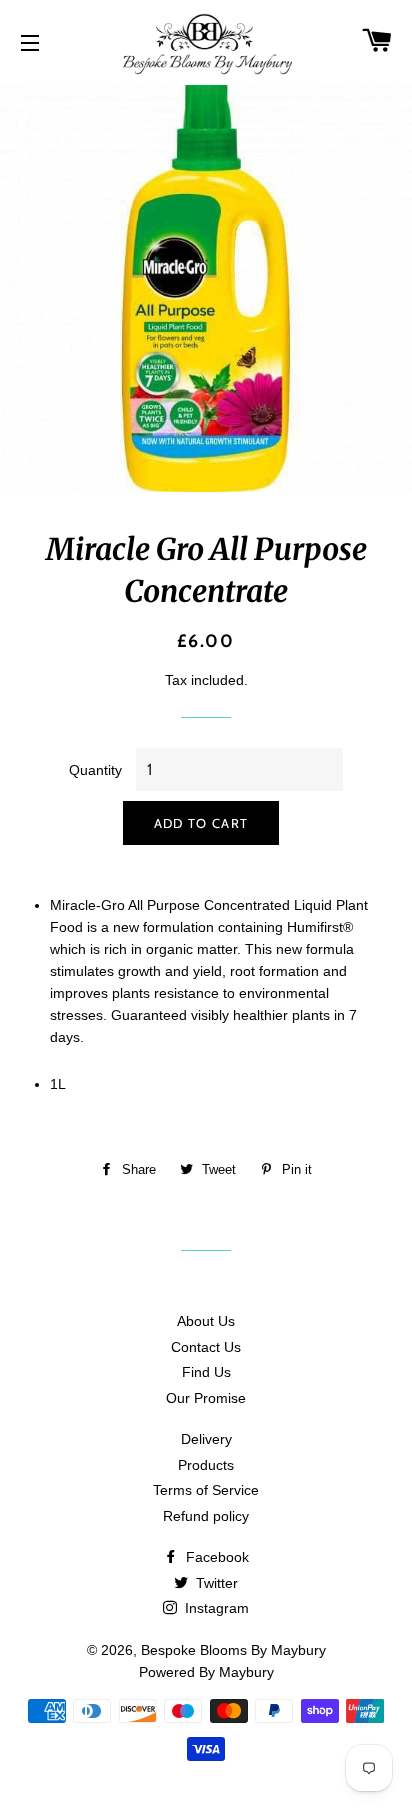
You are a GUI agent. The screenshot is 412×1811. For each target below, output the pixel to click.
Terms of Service (206, 1490)
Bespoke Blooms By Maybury (233, 1650)
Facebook (215, 1557)
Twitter (215, 1583)
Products (206, 1465)
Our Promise (206, 1398)
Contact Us (206, 1347)
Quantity (95, 770)
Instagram (215, 1608)
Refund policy (206, 1516)
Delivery (206, 1439)
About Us (206, 1321)
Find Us (206, 1372)
